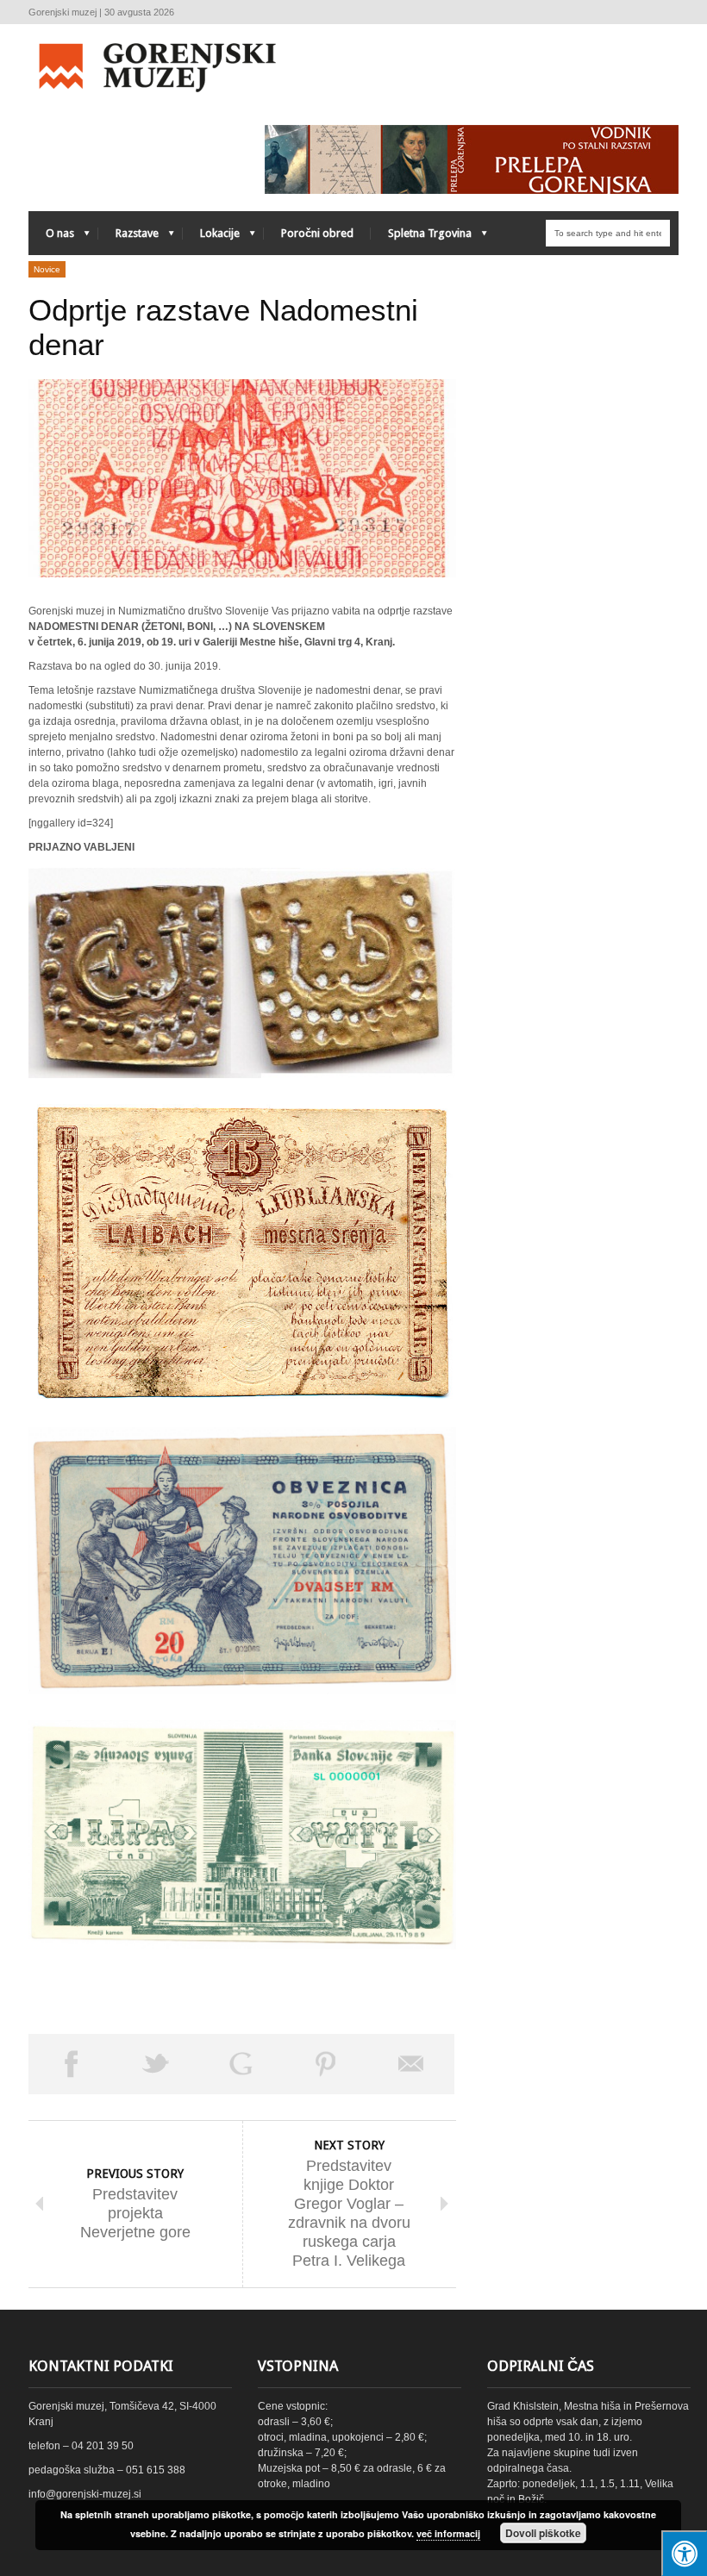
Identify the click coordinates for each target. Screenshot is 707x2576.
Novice (47, 269)
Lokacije (211, 237)
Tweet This (156, 2064)
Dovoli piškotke (543, 2533)
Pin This (326, 2064)
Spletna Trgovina (421, 237)
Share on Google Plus (241, 2064)
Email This (412, 2064)
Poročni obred (317, 233)
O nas (51, 237)
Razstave (128, 237)
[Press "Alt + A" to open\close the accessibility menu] (684, 2553)
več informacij (448, 2533)
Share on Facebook (71, 2064)
